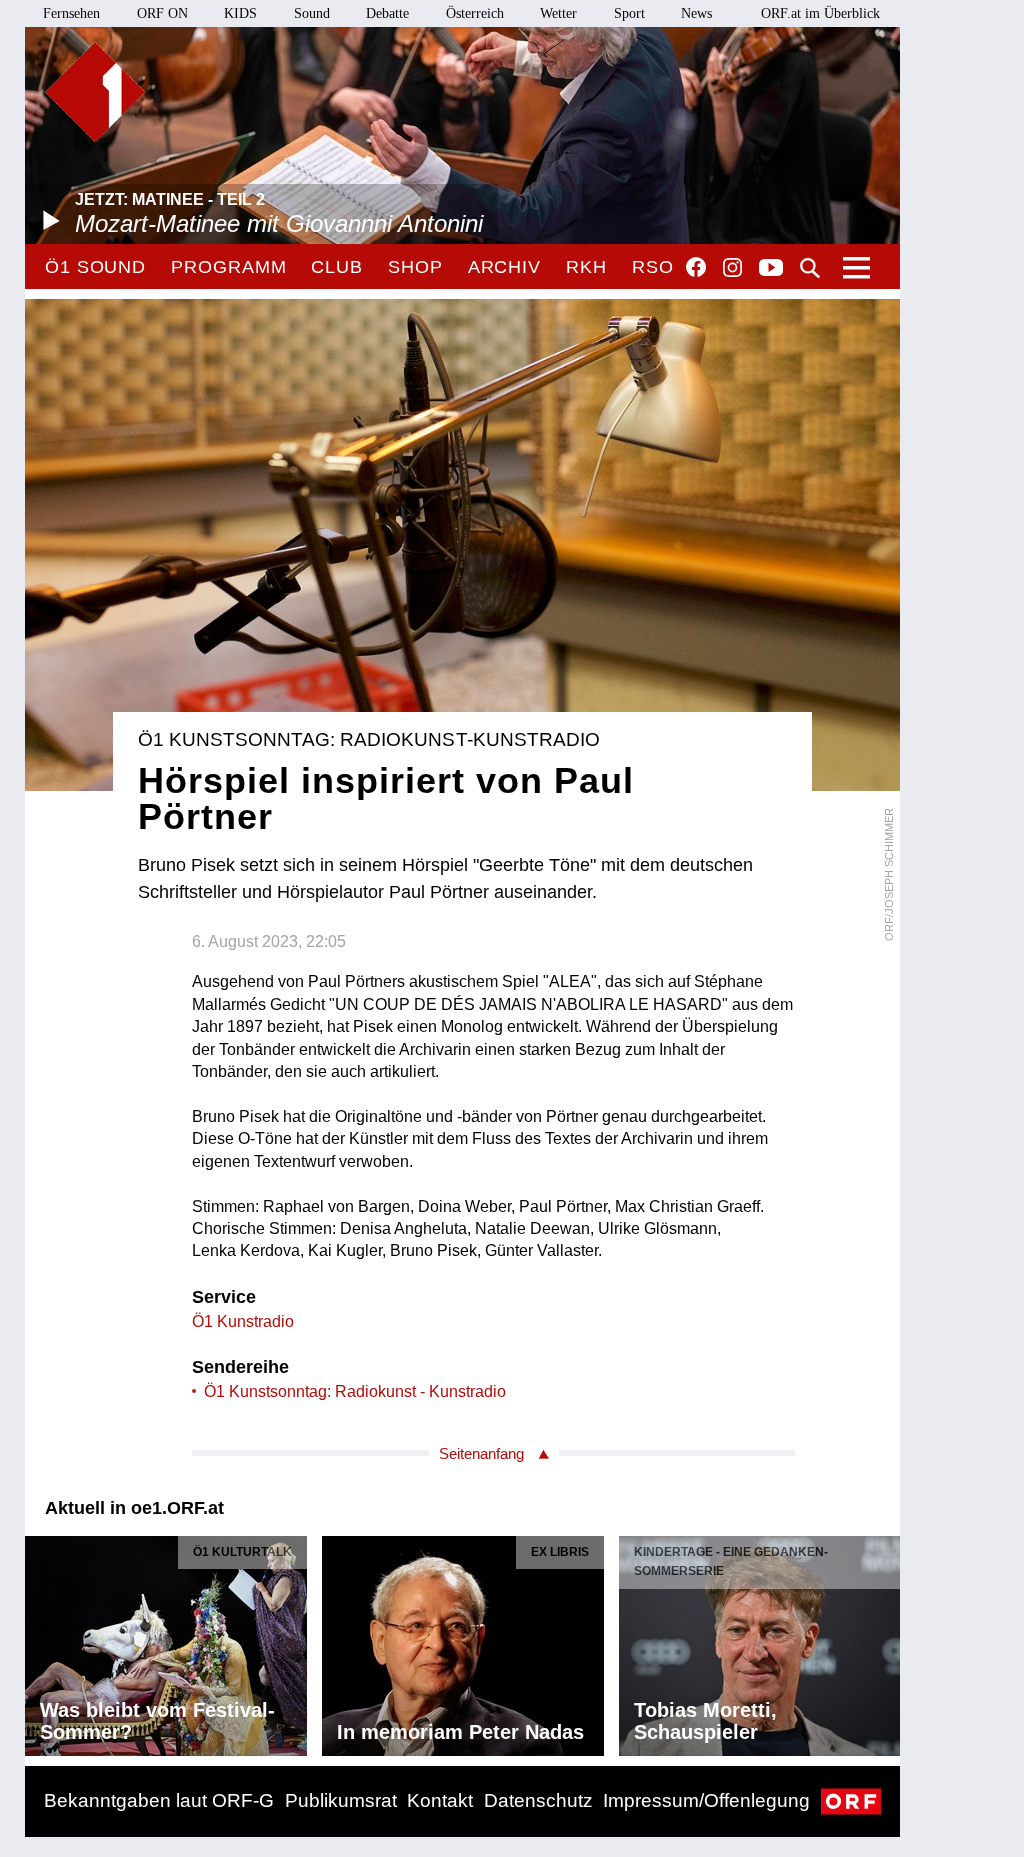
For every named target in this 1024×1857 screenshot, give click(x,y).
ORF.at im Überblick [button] (820, 13)
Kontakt (440, 1800)
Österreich (475, 13)
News (696, 13)
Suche (810, 268)
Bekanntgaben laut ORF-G (159, 1800)
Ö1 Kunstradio (243, 1321)
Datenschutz (538, 1800)
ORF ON (162, 13)
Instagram (732, 268)
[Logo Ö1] (95, 92)
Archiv (504, 267)
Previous (41, 1641)
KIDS (240, 13)
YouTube (771, 269)
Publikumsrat (341, 1800)
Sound (312, 13)
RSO (653, 267)
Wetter (558, 13)
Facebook (696, 267)
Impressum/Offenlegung (706, 1800)
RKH (586, 267)
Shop (415, 267)
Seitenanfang (481, 1453)
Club (337, 267)
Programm (228, 267)
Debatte (387, 13)
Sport (629, 13)
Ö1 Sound (95, 267)
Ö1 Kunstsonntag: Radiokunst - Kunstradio (355, 1391)
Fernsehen (71, 13)
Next (884, 1641)
